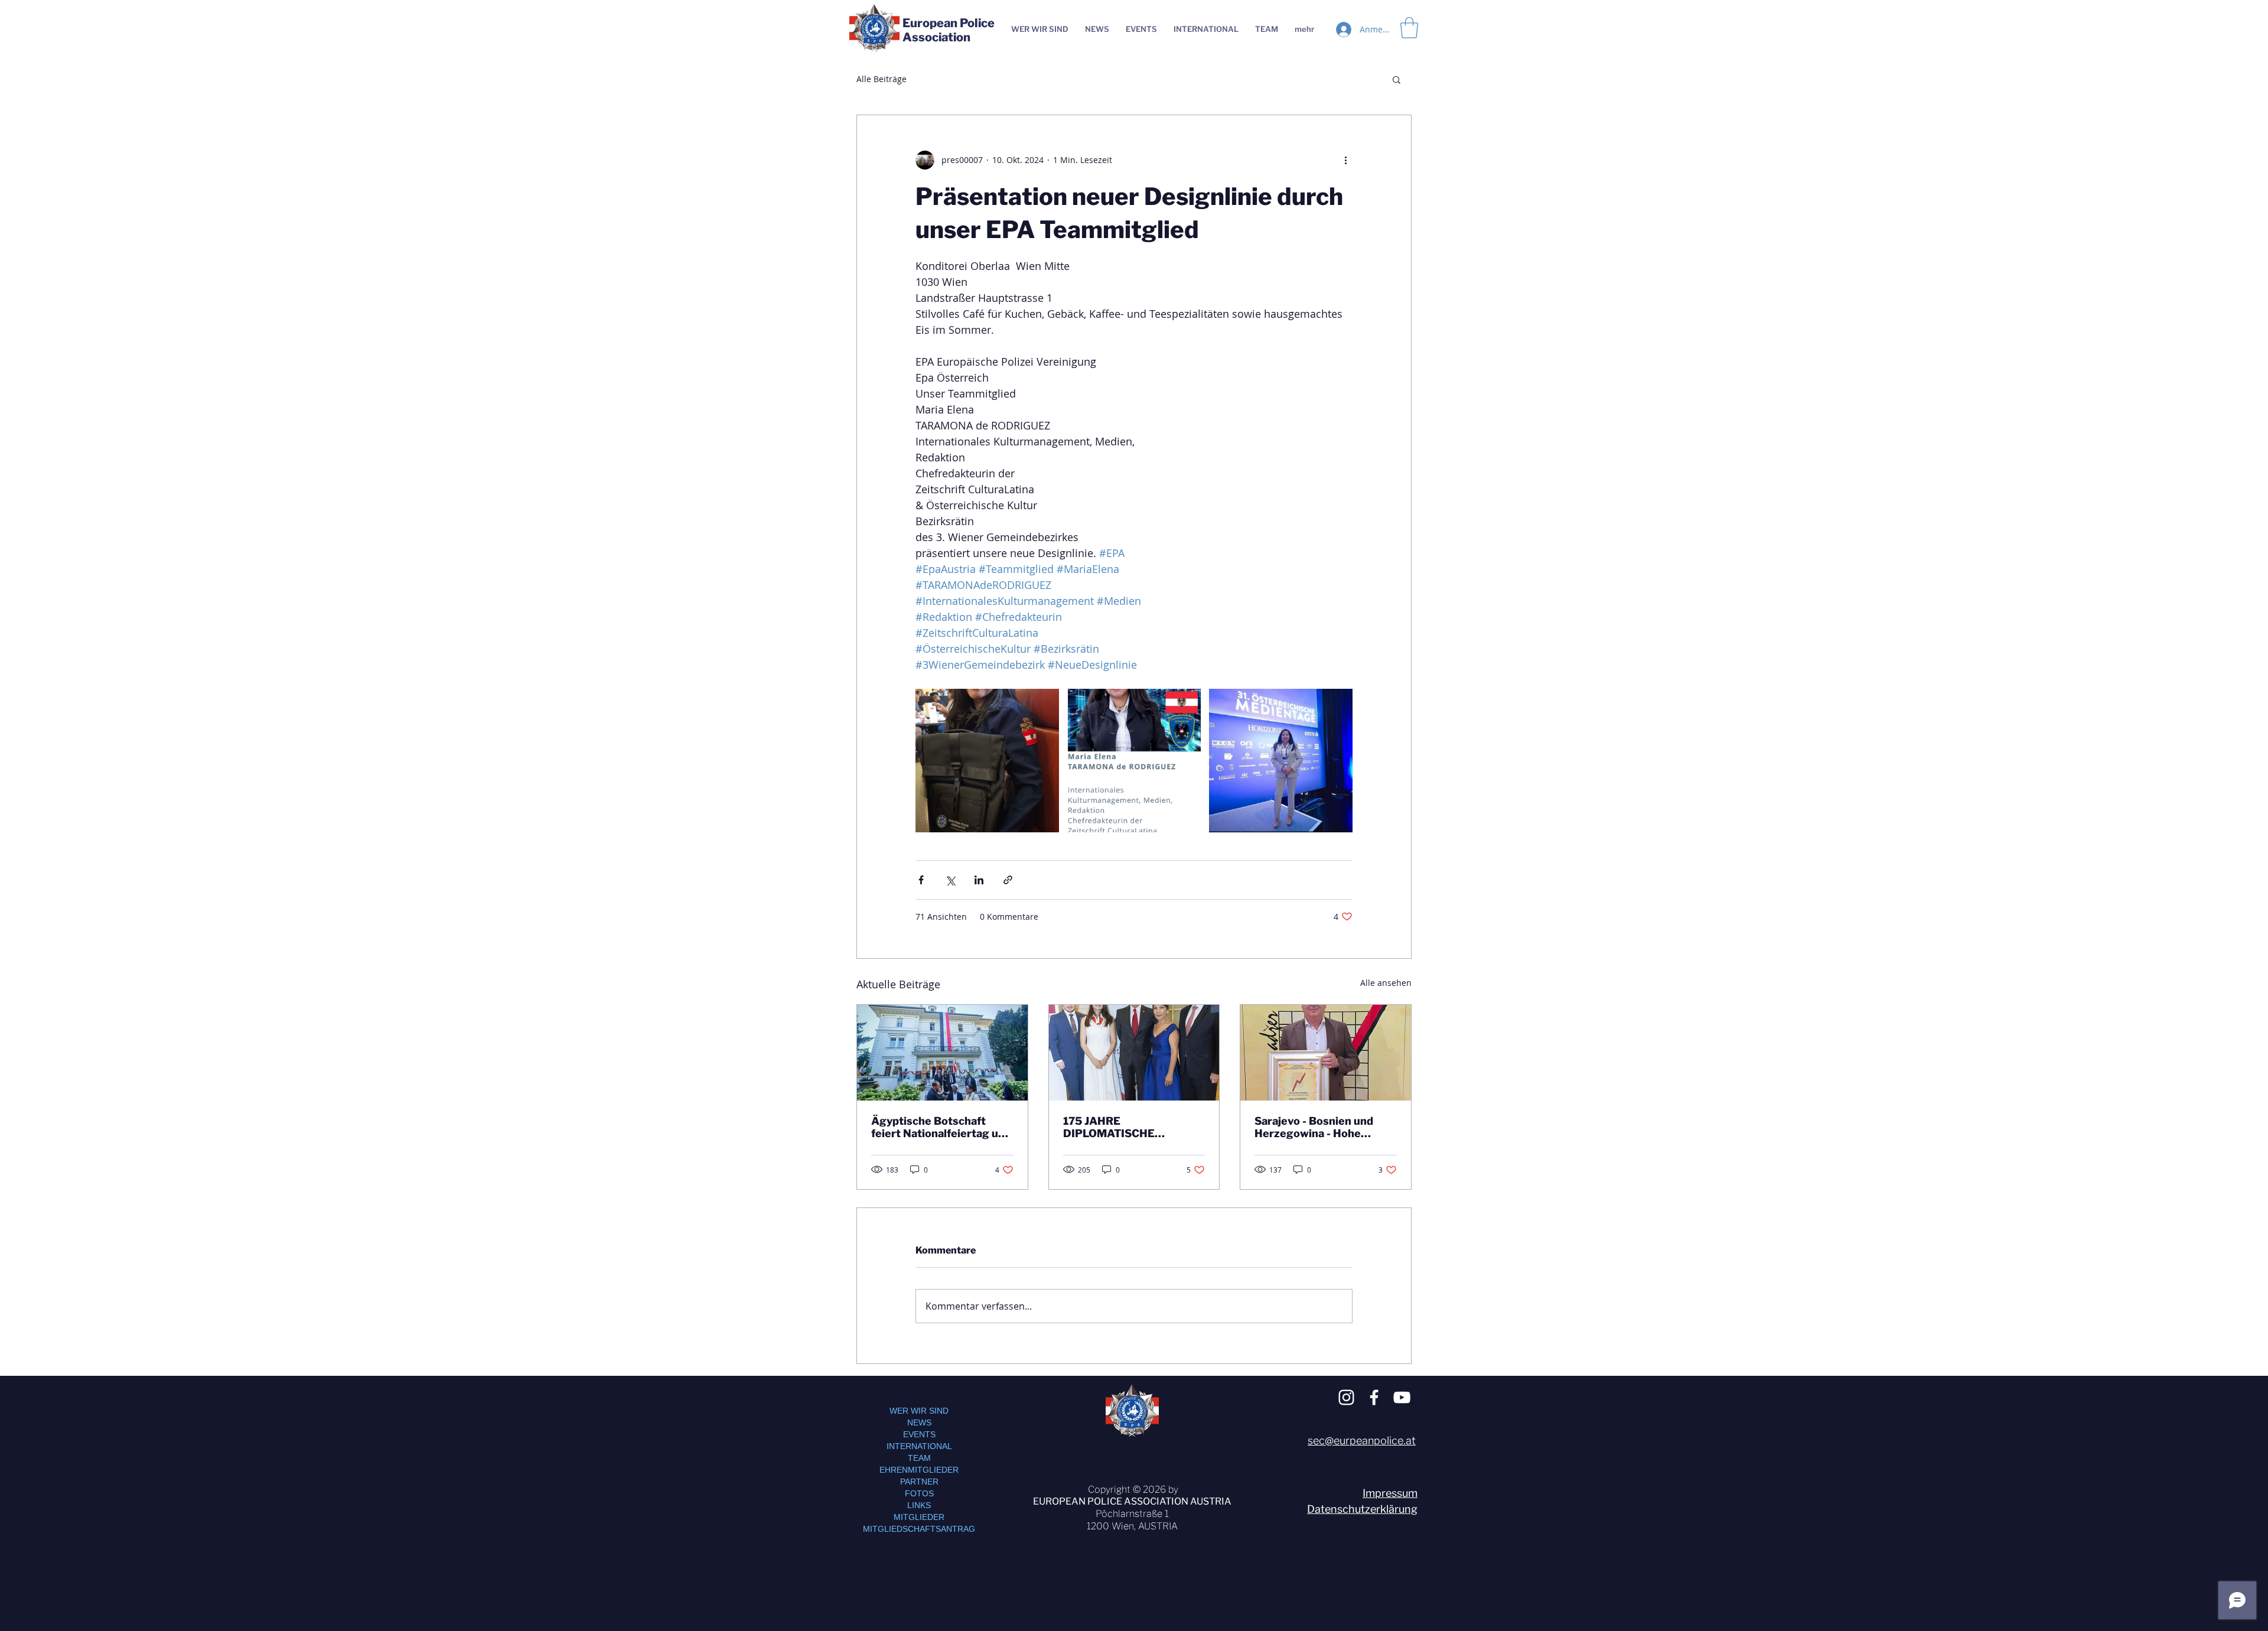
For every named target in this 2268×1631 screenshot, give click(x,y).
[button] (1397, 79)
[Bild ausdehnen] (987, 761)
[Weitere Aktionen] (1345, 160)
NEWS (919, 1422)
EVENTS (919, 1434)
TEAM (919, 1458)
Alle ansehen (1386, 983)
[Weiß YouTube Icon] (1402, 1397)
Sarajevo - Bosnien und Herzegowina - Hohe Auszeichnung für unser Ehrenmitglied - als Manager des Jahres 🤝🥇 (1321, 1127)
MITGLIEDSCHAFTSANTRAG (919, 1529)
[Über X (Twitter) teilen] (950, 880)
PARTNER (919, 1482)
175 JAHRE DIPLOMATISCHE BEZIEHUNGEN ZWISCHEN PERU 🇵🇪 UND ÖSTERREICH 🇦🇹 (1131, 1127)
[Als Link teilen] (1008, 880)
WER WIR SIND (919, 1411)
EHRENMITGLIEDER (919, 1470)
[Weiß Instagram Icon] (1346, 1397)
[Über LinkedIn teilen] (979, 880)
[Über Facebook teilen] (921, 880)
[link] (1409, 28)
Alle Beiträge (882, 79)
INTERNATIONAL (919, 1446)
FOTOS (919, 1493)
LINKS (919, 1505)
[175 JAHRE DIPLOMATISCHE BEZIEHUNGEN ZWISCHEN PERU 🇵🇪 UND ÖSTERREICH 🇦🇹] (1134, 1053)
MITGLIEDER (919, 1517)
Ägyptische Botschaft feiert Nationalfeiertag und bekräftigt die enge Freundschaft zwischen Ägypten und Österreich (941, 1127)
